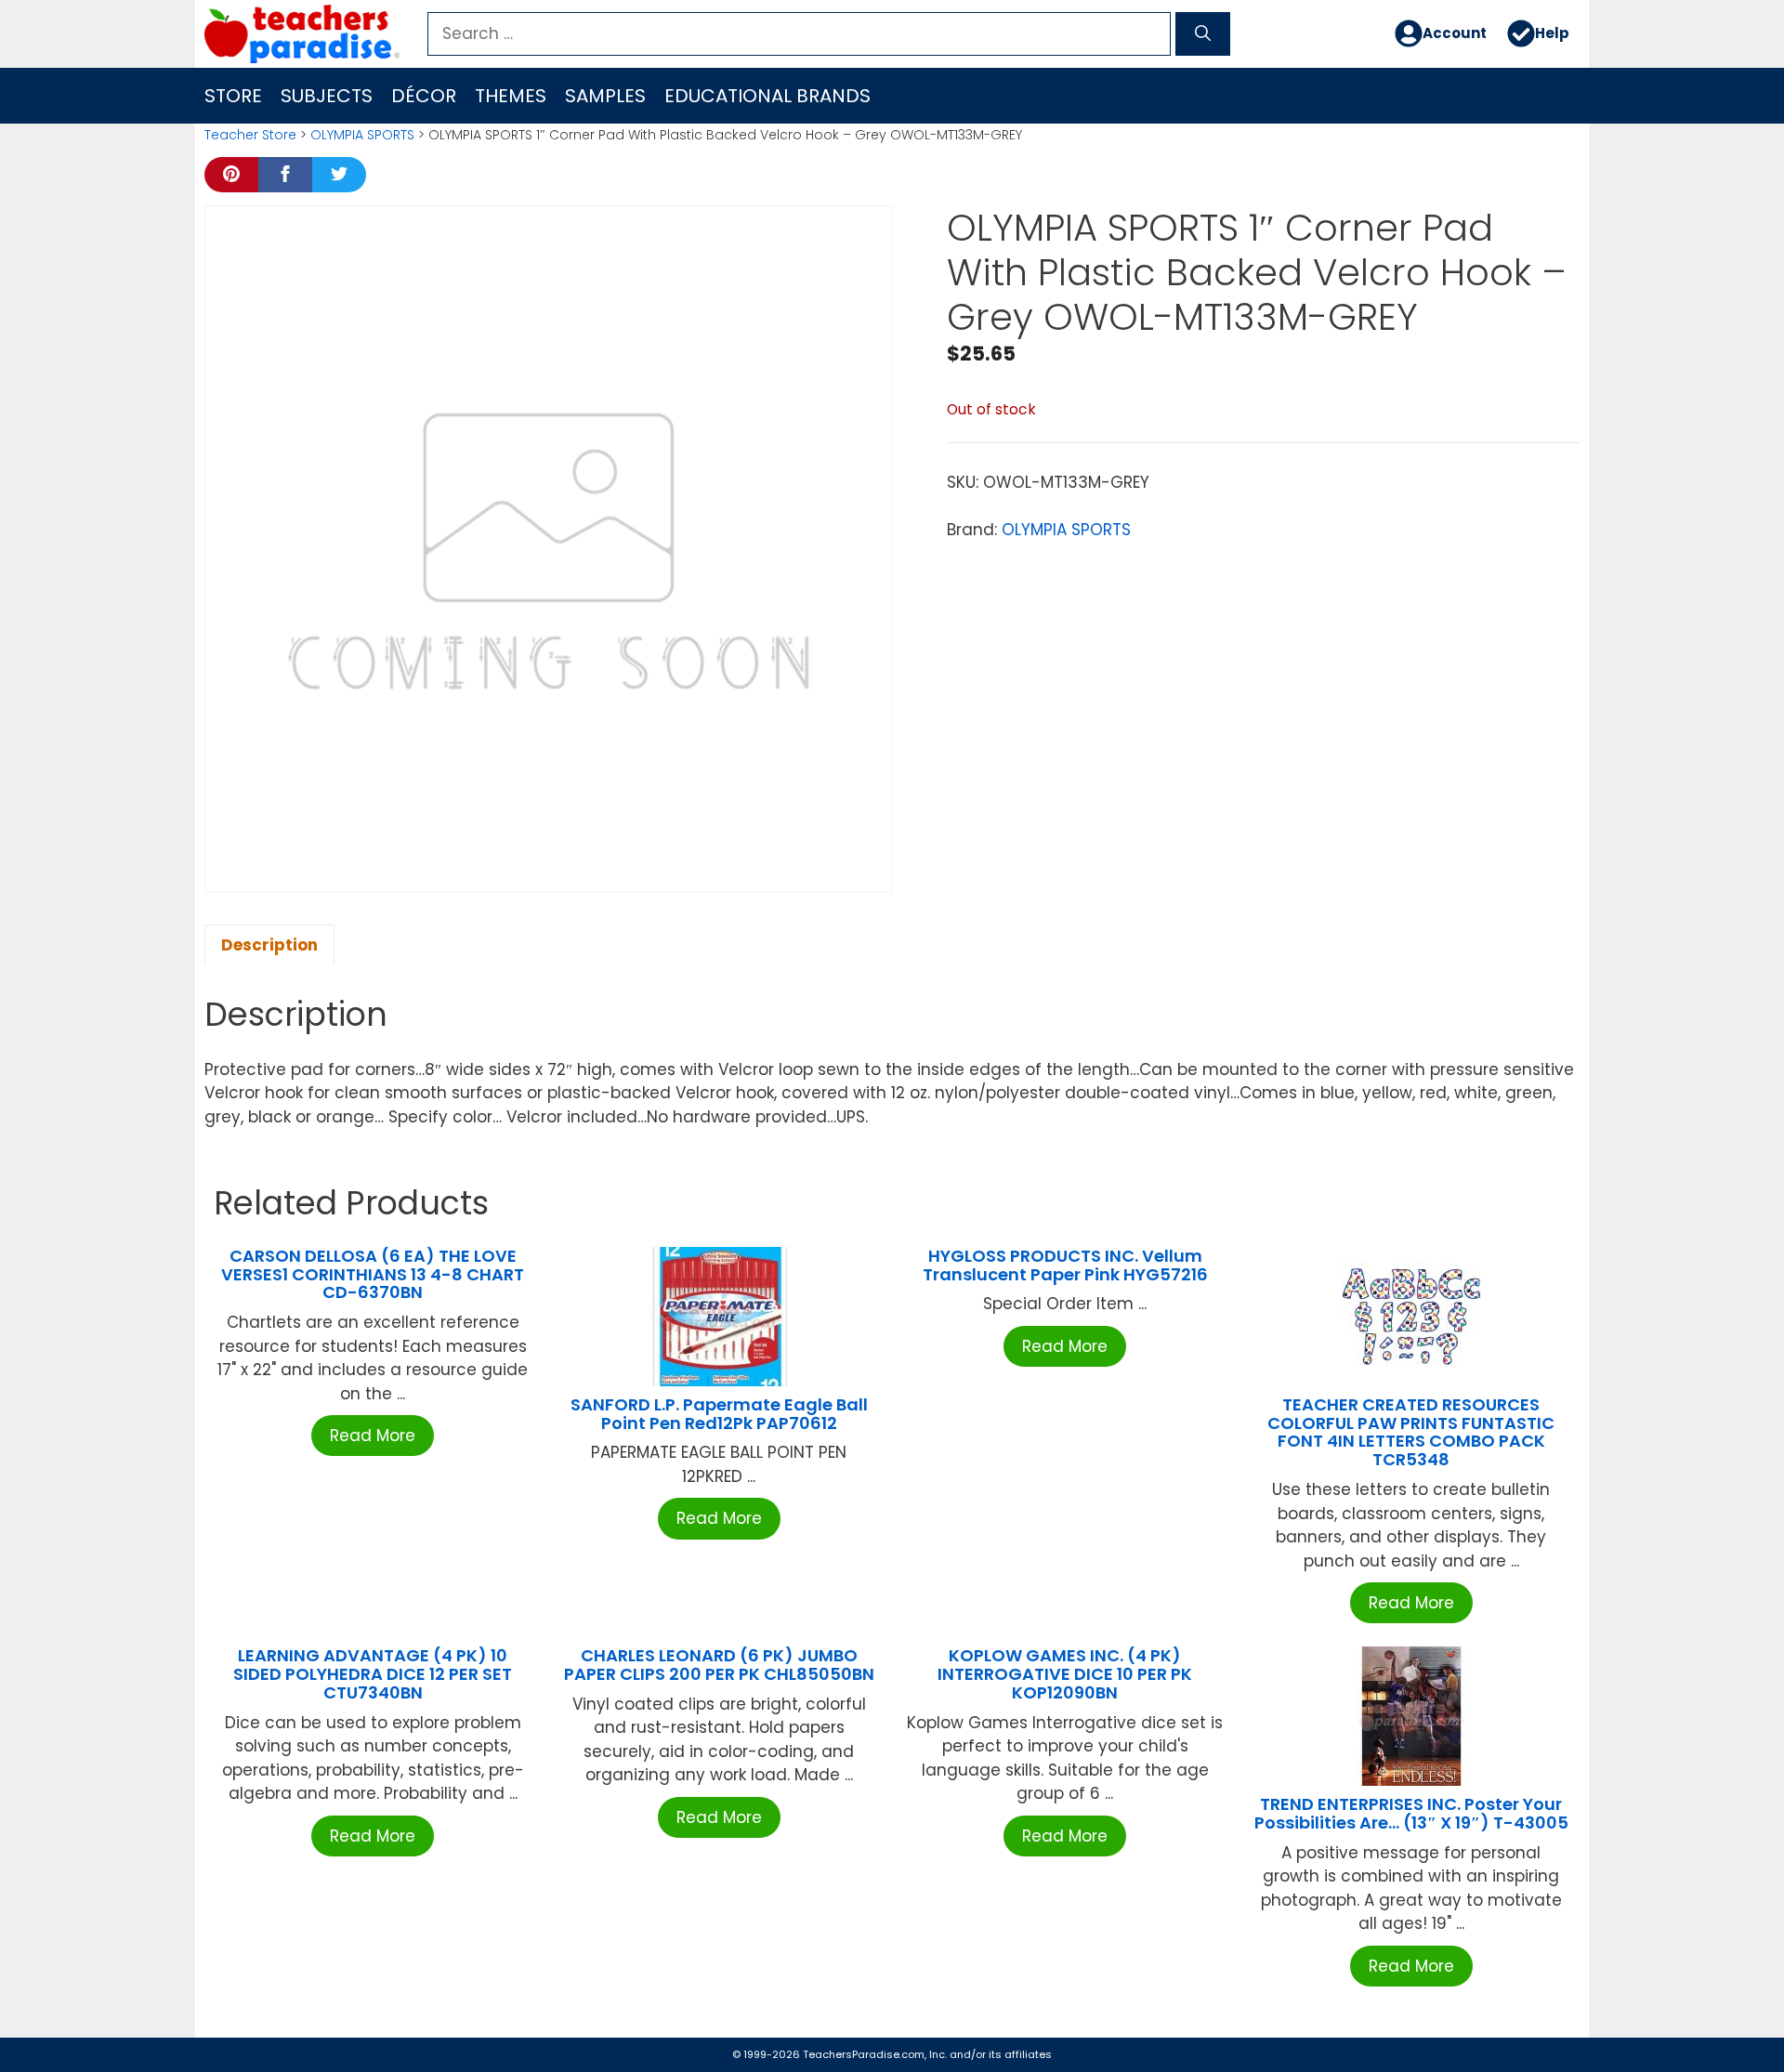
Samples (605, 96)
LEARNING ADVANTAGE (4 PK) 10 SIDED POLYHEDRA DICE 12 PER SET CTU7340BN (373, 1674)
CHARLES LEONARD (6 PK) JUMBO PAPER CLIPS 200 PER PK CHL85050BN (719, 1665)
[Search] (1203, 34)
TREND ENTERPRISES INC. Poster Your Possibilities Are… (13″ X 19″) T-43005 (1411, 1813)
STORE (233, 96)
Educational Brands (767, 96)
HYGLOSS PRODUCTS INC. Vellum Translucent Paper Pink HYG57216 (1065, 1265)
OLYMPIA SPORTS (362, 135)
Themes (511, 96)
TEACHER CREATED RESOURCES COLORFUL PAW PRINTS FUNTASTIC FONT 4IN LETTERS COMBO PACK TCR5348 (1411, 1432)
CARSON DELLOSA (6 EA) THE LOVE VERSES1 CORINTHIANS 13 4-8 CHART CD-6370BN (373, 1274)
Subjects (327, 96)
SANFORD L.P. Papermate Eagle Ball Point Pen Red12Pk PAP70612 (719, 1414)
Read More (373, 1436)
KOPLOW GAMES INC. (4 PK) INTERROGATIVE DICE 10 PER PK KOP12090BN (1065, 1674)
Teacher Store (250, 135)
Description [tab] (269, 945)
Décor (424, 96)
